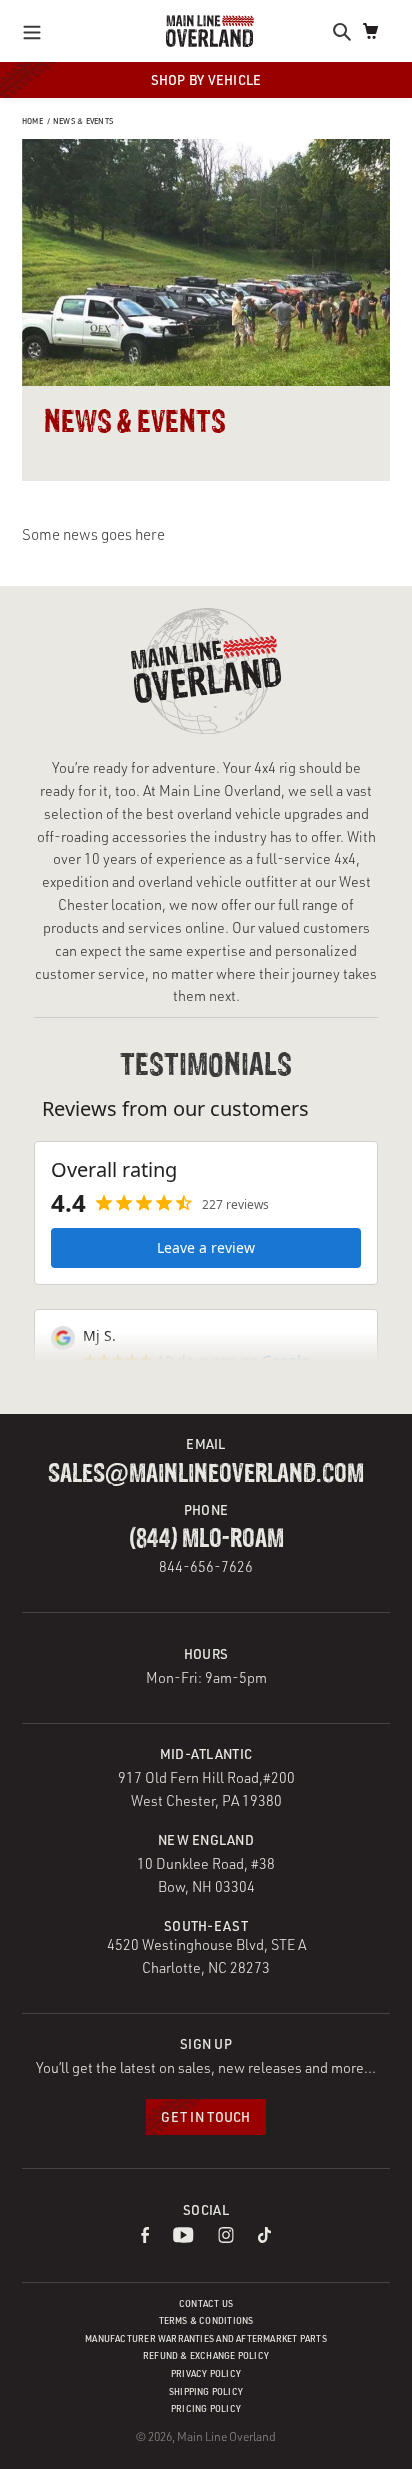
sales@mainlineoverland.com (206, 1474)
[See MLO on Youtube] (184, 2237)
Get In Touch (205, 2116)
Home (32, 121)
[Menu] (37, 31)
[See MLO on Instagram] (226, 2237)
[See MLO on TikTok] (264, 2237)
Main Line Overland (226, 2436)
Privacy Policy (206, 2373)
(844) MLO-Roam (206, 1539)
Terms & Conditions (206, 2320)
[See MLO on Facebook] (145, 2237)
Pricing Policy (206, 2408)
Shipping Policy (206, 2391)
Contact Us (206, 2303)
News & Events (83, 121)
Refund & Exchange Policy (206, 2355)
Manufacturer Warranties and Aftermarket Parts (206, 2338)
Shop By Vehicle (206, 79)
